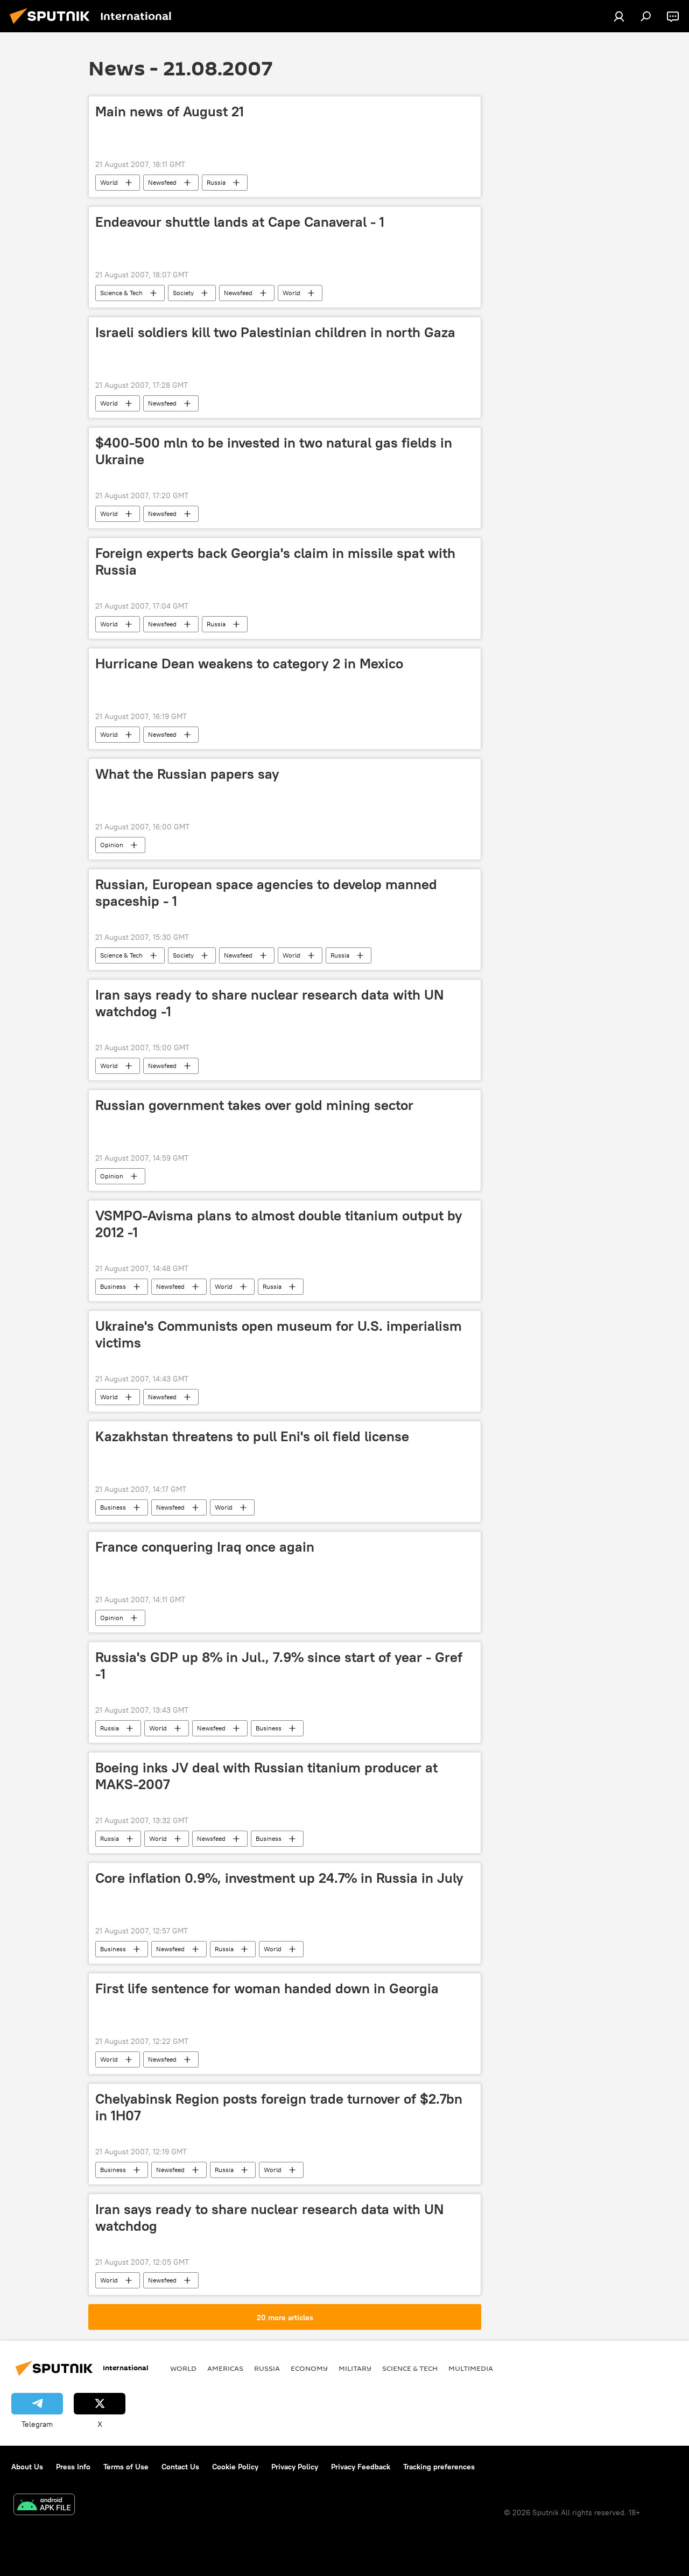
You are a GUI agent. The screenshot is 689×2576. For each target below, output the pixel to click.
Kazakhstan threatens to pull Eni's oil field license (252, 1436)
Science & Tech (121, 293)
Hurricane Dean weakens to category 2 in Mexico (249, 664)
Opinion (112, 845)
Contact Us (180, 2467)
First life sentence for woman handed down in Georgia (267, 1988)
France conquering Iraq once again (205, 1547)
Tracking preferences (439, 2467)
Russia (216, 182)
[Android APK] (44, 2506)
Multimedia (471, 2368)
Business (113, 1286)
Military (355, 2368)
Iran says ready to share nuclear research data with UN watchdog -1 (269, 1003)
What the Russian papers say (187, 774)
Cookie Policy (235, 2467)
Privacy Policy (295, 2467)
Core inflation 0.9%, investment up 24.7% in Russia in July (279, 1878)
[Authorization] (619, 16)
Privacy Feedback (361, 2467)
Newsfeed (162, 182)
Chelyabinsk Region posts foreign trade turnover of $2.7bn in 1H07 (279, 2107)
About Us (27, 2467)
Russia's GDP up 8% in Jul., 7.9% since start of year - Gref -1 (279, 1666)
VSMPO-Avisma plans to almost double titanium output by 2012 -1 (279, 1224)
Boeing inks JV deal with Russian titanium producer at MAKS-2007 (266, 1776)
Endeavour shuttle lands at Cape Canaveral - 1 (240, 222)
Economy (309, 2368)
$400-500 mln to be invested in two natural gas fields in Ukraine (274, 451)
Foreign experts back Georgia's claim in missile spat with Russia (275, 561)
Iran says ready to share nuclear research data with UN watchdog (269, 2218)
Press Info (73, 2467)
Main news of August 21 (170, 111)
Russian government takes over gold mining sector (254, 1105)
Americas (225, 2368)
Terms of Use (126, 2467)
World (109, 182)
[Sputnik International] (53, 25)
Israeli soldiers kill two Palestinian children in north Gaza (275, 332)
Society (183, 293)
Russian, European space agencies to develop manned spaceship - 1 (266, 893)
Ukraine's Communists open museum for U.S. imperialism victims (279, 1334)
